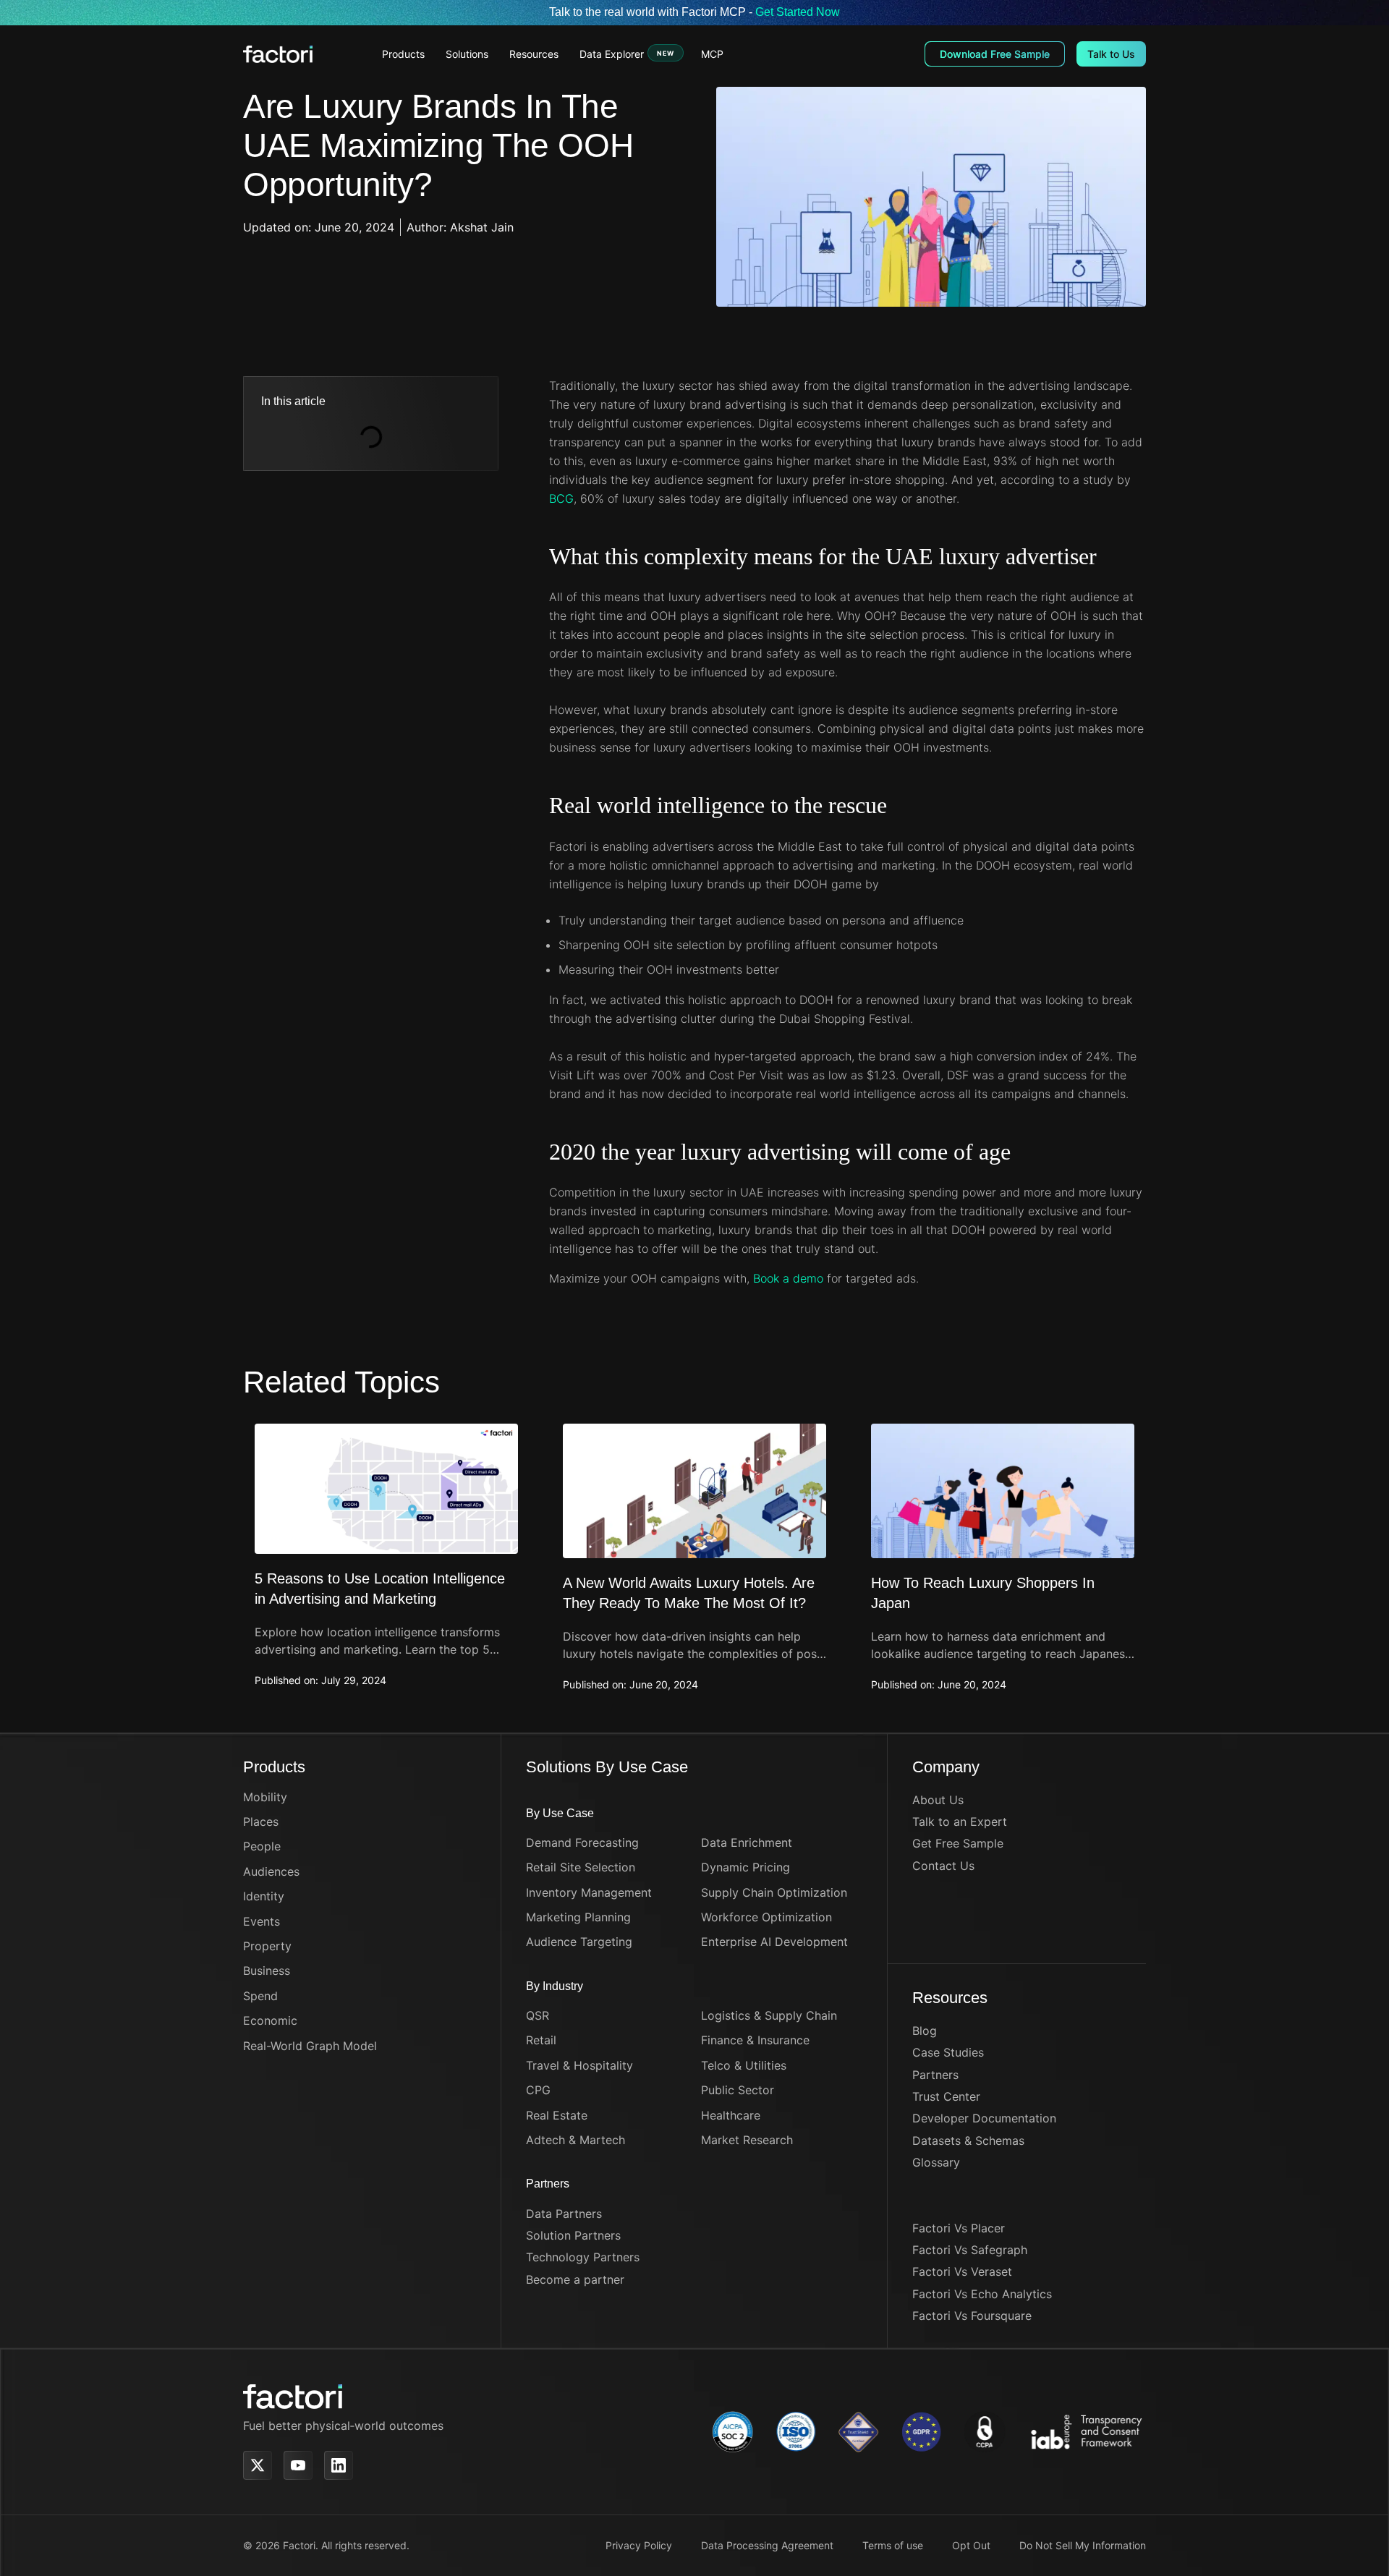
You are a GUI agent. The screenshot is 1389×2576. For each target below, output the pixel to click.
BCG (561, 498)
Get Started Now (798, 12)
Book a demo (788, 1278)
